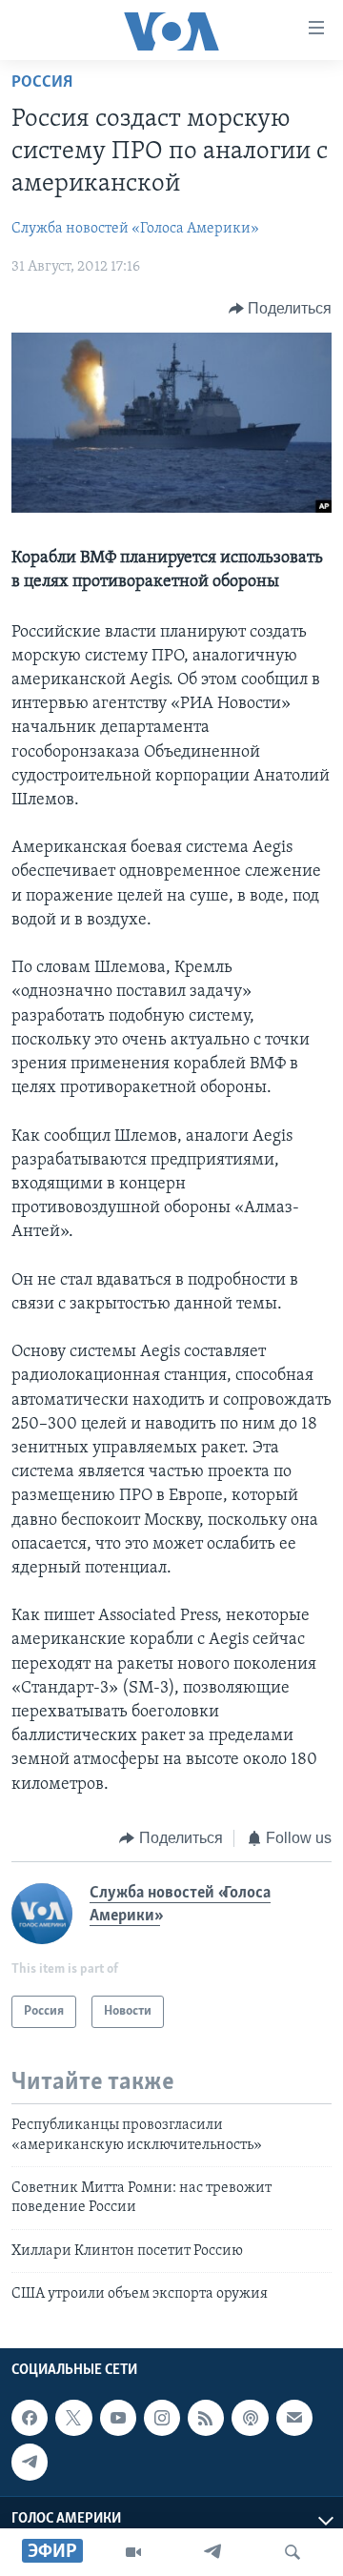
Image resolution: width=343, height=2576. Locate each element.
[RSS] (206, 2418)
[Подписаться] (294, 2418)
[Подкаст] (250, 2418)
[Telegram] (212, 2552)
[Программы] (133, 2552)
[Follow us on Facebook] (30, 2418)
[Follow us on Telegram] (30, 2462)
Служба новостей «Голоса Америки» (135, 229)
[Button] (281, 309)
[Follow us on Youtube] (118, 2418)
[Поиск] (293, 2552)
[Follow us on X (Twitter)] (73, 2418)
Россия (42, 83)
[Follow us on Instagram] (162, 2418)
